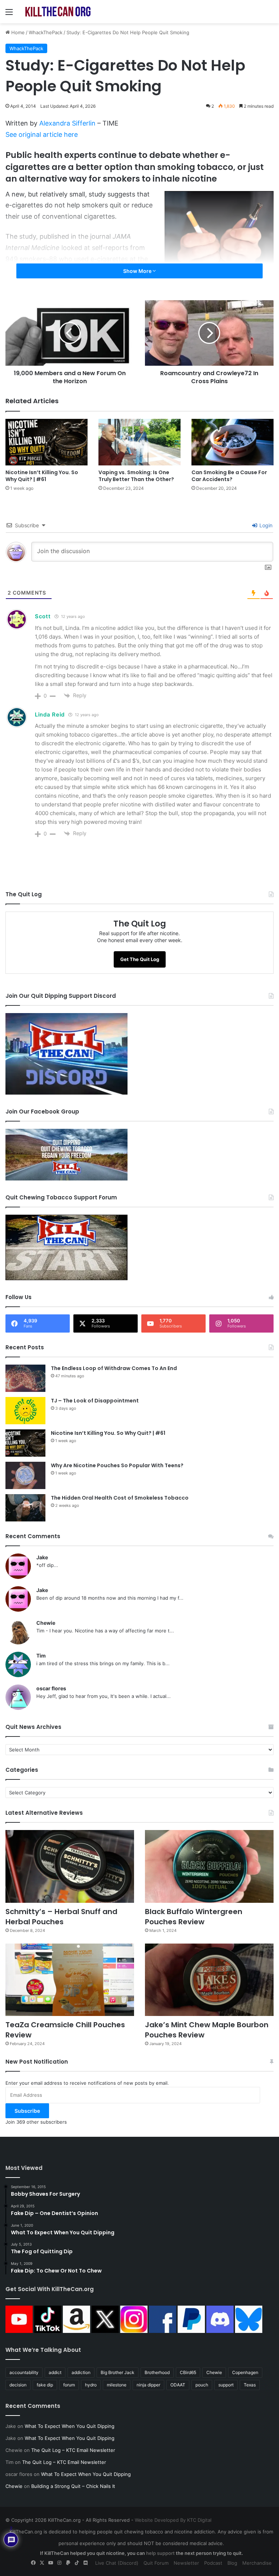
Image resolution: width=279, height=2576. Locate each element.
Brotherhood (157, 2372)
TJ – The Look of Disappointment (95, 1401)
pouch (202, 2385)
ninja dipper (148, 2385)
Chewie (46, 1623)
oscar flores (51, 1688)
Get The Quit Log (140, 959)
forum (69, 2385)
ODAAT (178, 2385)
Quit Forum (156, 2563)
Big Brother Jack (118, 2372)
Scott (43, 616)
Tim (41, 1656)
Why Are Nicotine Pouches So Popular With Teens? (117, 1465)
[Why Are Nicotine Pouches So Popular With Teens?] (25, 1475)
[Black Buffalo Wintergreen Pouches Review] (209, 1866)
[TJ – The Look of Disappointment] (25, 1411)
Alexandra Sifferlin (67, 123)
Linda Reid (50, 715)
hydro (91, 2385)
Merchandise (257, 2563)
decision (18, 2385)
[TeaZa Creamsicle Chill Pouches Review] (70, 1980)
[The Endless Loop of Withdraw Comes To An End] (25, 1378)
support (226, 2385)
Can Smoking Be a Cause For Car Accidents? (229, 476)
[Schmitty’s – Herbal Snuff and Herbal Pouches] (70, 1866)
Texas (250, 2385)
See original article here (42, 134)
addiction (81, 2372)
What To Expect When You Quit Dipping (70, 2426)
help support (160, 2553)
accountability (24, 2372)
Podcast (213, 2563)
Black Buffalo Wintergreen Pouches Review (194, 1917)
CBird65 (188, 2372)
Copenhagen (245, 2372)
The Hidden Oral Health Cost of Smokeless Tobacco (120, 1498)
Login (265, 525)
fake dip (45, 2385)
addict (55, 2372)
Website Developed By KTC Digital (173, 2520)
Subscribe (27, 2111)
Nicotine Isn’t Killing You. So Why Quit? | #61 (42, 476)
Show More (138, 271)
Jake (42, 1557)
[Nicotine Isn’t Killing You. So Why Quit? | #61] (46, 442)
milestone (117, 2385)
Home (17, 32)
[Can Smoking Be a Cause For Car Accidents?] (232, 442)
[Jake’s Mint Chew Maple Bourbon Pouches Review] (209, 1980)
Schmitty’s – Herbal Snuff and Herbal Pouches (61, 1917)
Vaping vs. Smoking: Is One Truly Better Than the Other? (136, 476)
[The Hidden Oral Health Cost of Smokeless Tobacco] (25, 1508)
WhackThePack (46, 32)
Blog (232, 2563)
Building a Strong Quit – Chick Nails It (73, 2486)
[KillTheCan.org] (58, 12)
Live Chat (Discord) (117, 2563)
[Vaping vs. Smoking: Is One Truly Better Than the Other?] (139, 442)
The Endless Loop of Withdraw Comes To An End (114, 1368)
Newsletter (186, 2563)
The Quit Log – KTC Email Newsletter (73, 2450)
